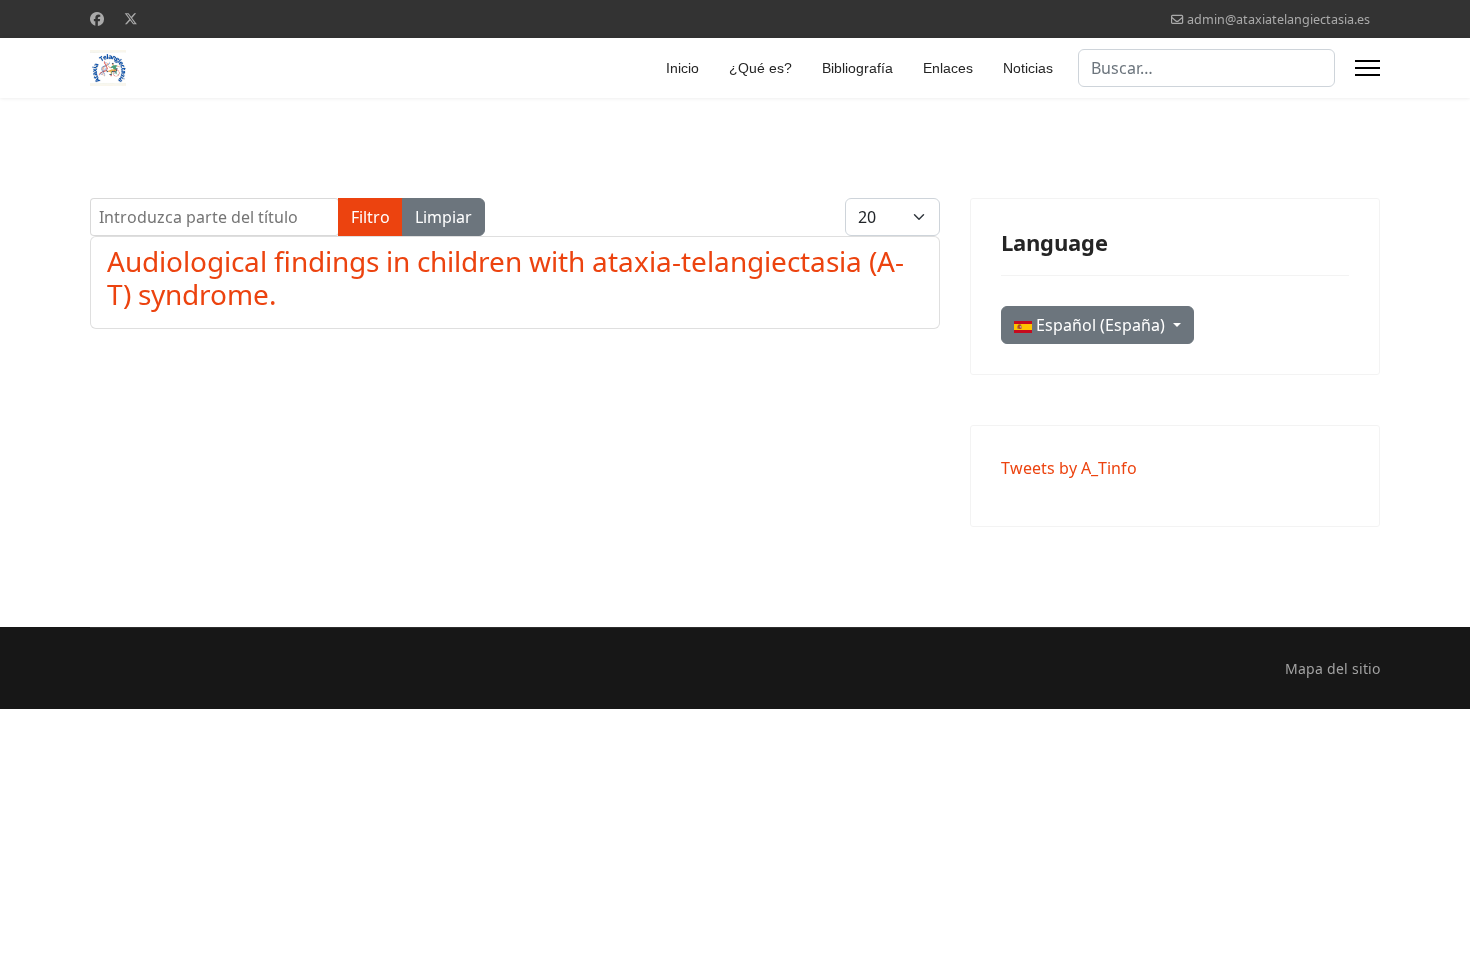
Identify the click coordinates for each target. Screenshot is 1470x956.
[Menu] (1367, 68)
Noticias (1028, 68)
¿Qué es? (760, 68)
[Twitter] (131, 18)
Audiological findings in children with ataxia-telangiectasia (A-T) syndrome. (505, 278)
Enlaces (948, 68)
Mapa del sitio (1332, 668)
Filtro (370, 217)
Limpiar (443, 217)
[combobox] (1206, 68)
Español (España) (1100, 325)
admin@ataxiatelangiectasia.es (1278, 19)
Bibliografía (857, 68)
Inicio (682, 68)
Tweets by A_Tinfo (1069, 468)
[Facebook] (97, 18)
